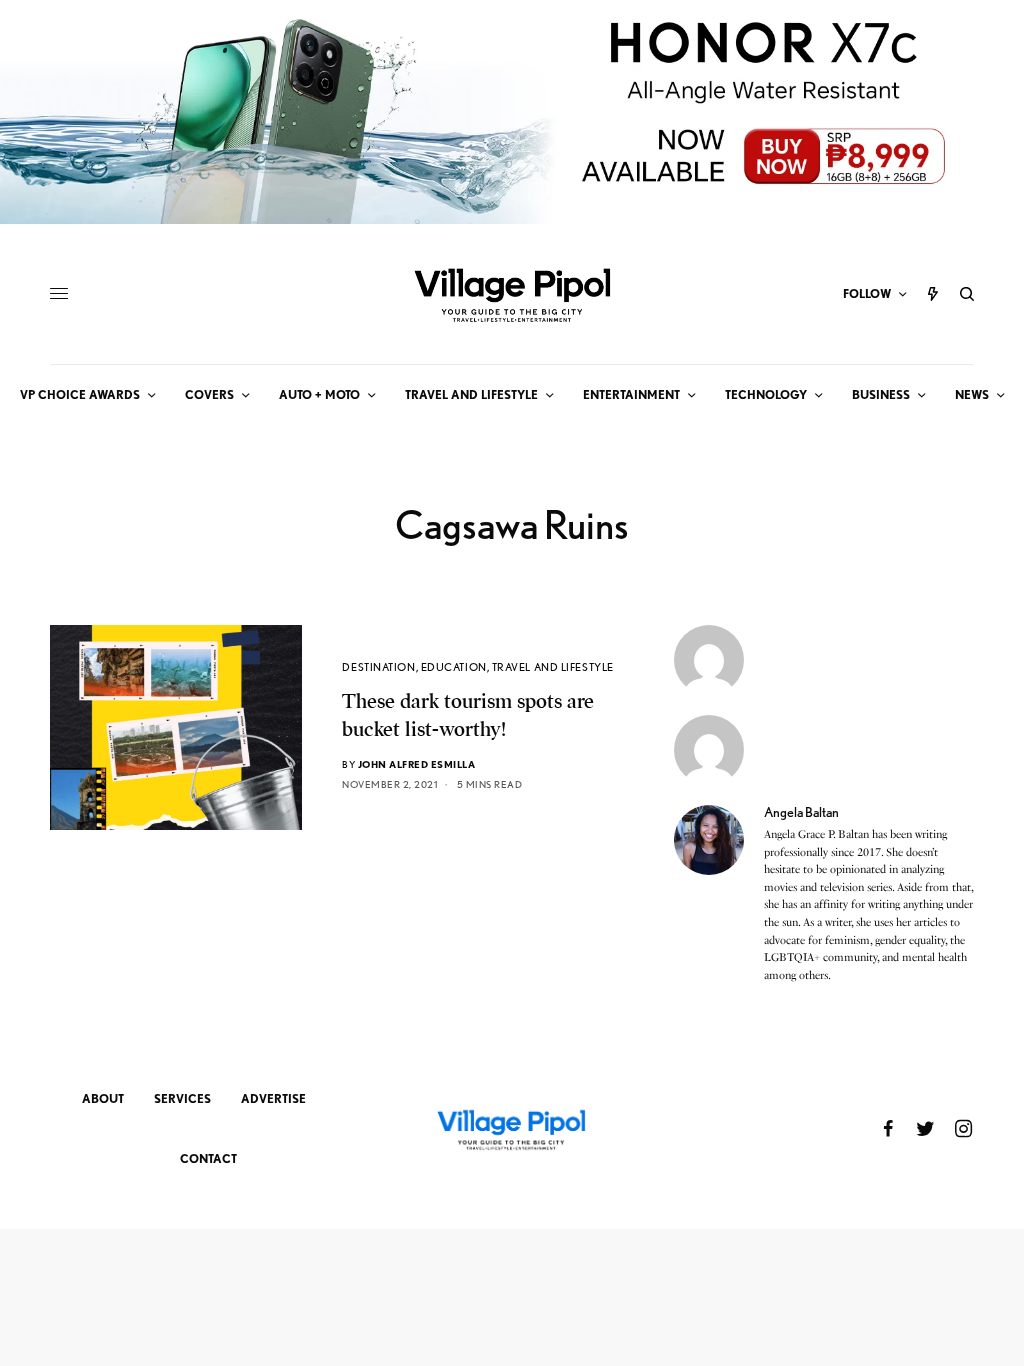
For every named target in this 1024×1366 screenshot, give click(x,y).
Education (454, 667)
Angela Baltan (801, 812)
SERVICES (182, 1098)
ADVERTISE (273, 1098)
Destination (378, 667)
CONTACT (208, 1158)
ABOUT (103, 1098)
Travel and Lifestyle (553, 667)
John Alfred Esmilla (417, 764)
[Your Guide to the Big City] (512, 294)
